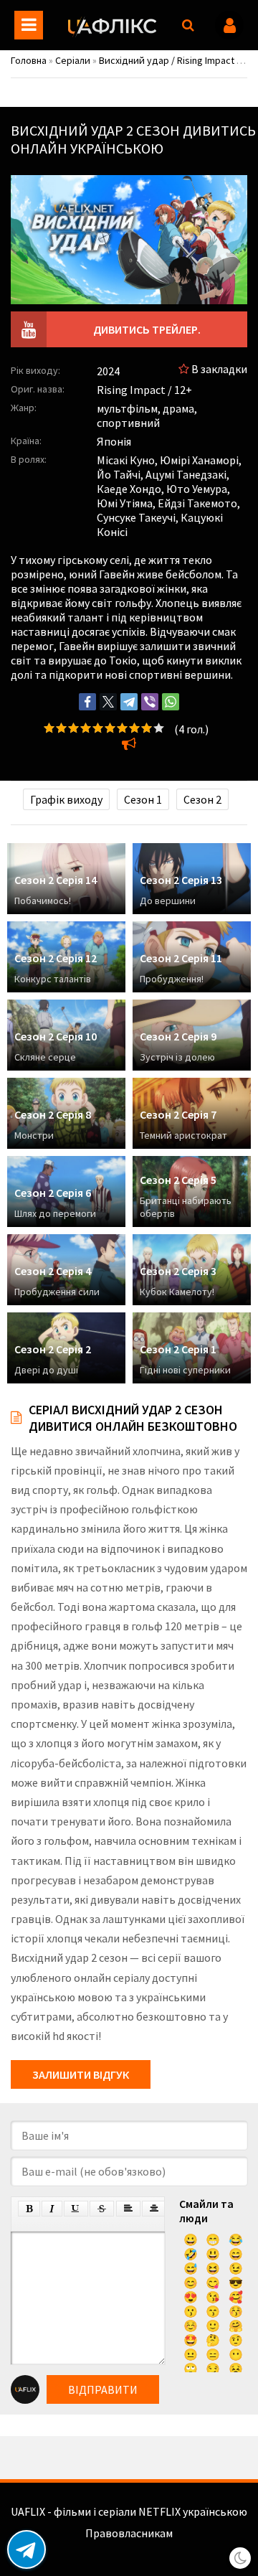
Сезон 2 (202, 799)
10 (159, 728)
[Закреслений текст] (102, 2209)
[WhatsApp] (171, 702)
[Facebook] (87, 702)
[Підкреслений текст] (76, 2209)
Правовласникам (129, 2533)
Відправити (103, 2389)
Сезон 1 (143, 799)
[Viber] (150, 702)
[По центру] (154, 2209)
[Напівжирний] (29, 2209)
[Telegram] (129, 702)
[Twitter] (108, 702)
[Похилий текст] (52, 2209)
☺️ (191, 2326)
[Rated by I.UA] (129, 2547)
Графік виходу (66, 799)
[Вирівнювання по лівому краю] (128, 2209)
